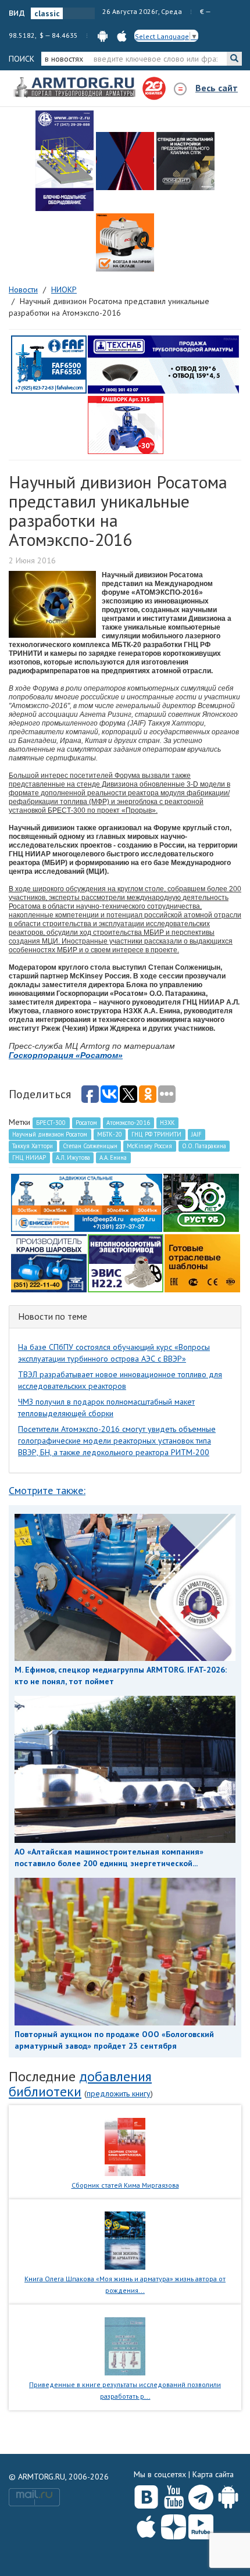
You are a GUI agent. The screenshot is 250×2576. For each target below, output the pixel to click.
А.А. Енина (113, 1157)
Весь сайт (217, 88)
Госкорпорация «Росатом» (66, 1055)
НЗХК (167, 1123)
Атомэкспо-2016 (128, 1123)
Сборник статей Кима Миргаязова (125, 2185)
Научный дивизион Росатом (50, 1134)
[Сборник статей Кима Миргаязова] (125, 2146)
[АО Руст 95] (201, 1202)
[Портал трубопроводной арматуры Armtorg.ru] (76, 88)
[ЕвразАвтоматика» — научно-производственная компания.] (126, 1263)
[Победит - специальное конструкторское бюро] (185, 161)
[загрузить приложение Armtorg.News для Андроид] (103, 35)
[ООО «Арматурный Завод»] (65, 161)
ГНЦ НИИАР (29, 1157)
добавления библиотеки (80, 2084)
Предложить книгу (119, 2093)
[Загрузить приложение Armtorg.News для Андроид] (228, 2495)
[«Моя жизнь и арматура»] (125, 2240)
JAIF (197, 1134)
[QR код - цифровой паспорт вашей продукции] (202, 1263)
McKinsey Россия (149, 1146)
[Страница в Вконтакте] (146, 2495)
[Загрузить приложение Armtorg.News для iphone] (146, 2524)
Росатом (86, 1123)
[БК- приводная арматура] (125, 242)
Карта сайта (213, 2474)
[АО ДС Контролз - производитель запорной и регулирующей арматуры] (125, 161)
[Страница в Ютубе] (174, 2495)
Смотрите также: (47, 1490)
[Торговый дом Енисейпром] (87, 1202)
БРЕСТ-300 (51, 1123)
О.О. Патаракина (204, 1146)
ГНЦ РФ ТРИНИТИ (156, 1134)
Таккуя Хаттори (33, 1146)
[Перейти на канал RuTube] (201, 2525)
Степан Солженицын (90, 1146)
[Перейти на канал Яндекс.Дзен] (174, 2525)
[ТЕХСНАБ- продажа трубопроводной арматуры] (163, 364)
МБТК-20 (110, 1134)
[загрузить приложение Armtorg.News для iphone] (122, 35)
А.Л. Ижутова (73, 1157)
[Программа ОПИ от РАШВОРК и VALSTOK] (126, 424)
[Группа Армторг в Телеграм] (201, 2495)
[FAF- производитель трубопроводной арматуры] (49, 364)
